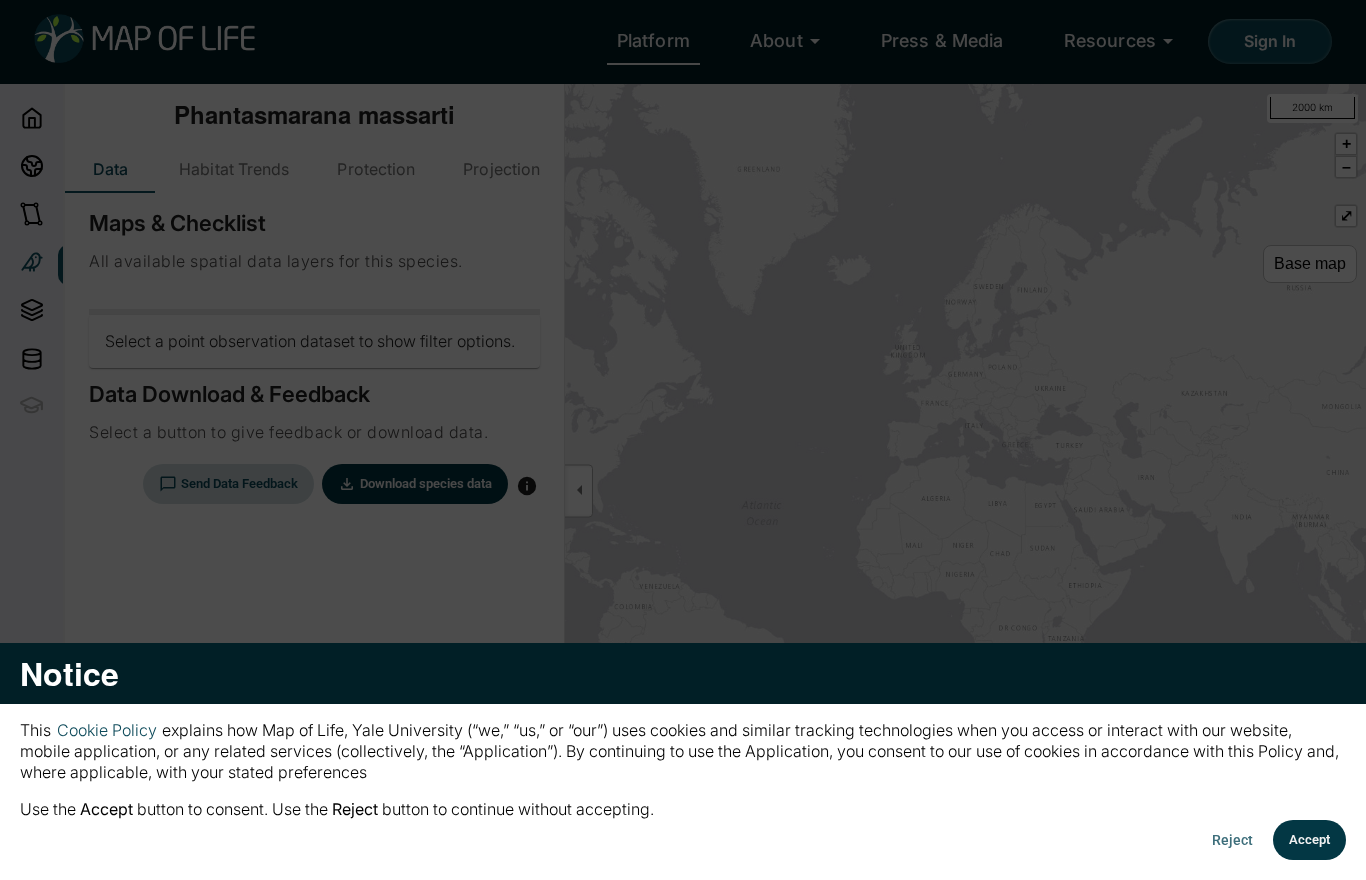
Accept (1309, 839)
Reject (1232, 840)
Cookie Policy (107, 730)
